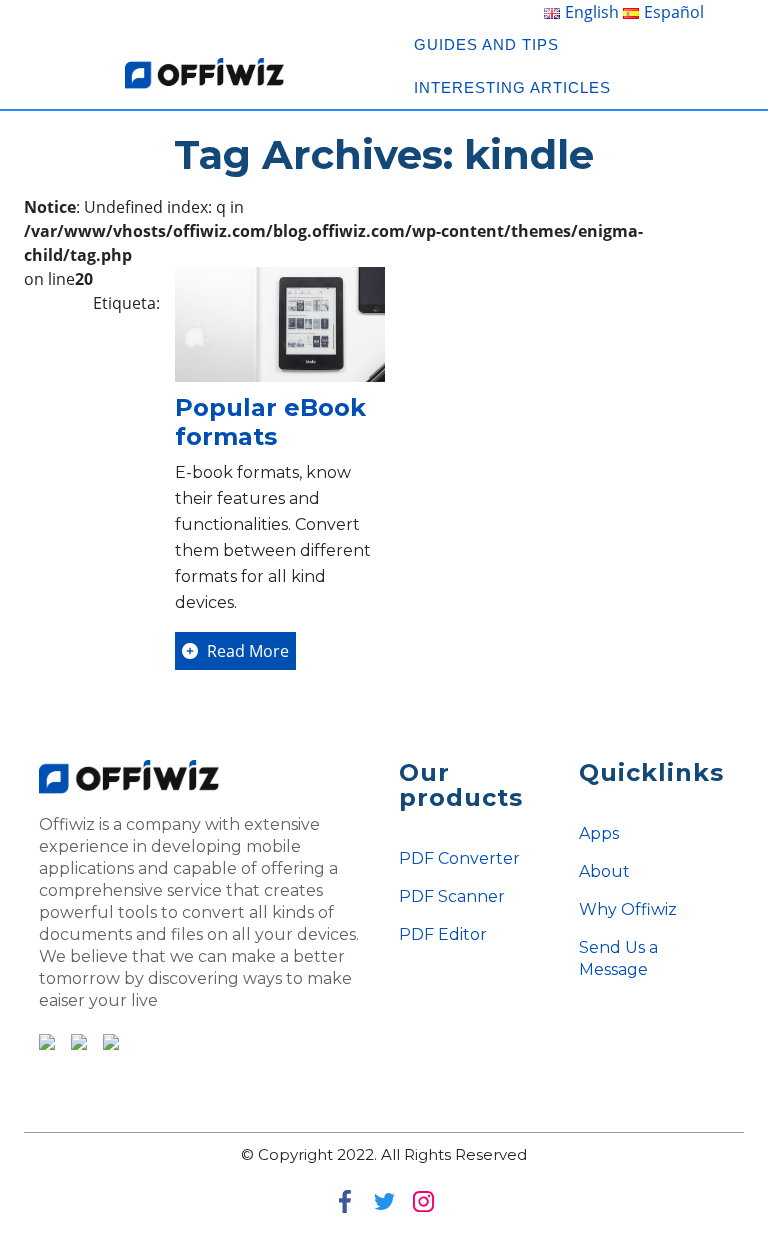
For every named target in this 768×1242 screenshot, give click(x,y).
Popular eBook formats (270, 422)
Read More (246, 651)
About (604, 871)
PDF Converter (459, 858)
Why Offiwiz (628, 909)
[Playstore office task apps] (47, 1040)
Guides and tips (486, 44)
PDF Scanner (452, 896)
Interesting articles (512, 87)
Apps (599, 833)
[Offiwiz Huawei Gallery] (105, 1040)
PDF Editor (443, 934)
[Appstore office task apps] (73, 1040)
